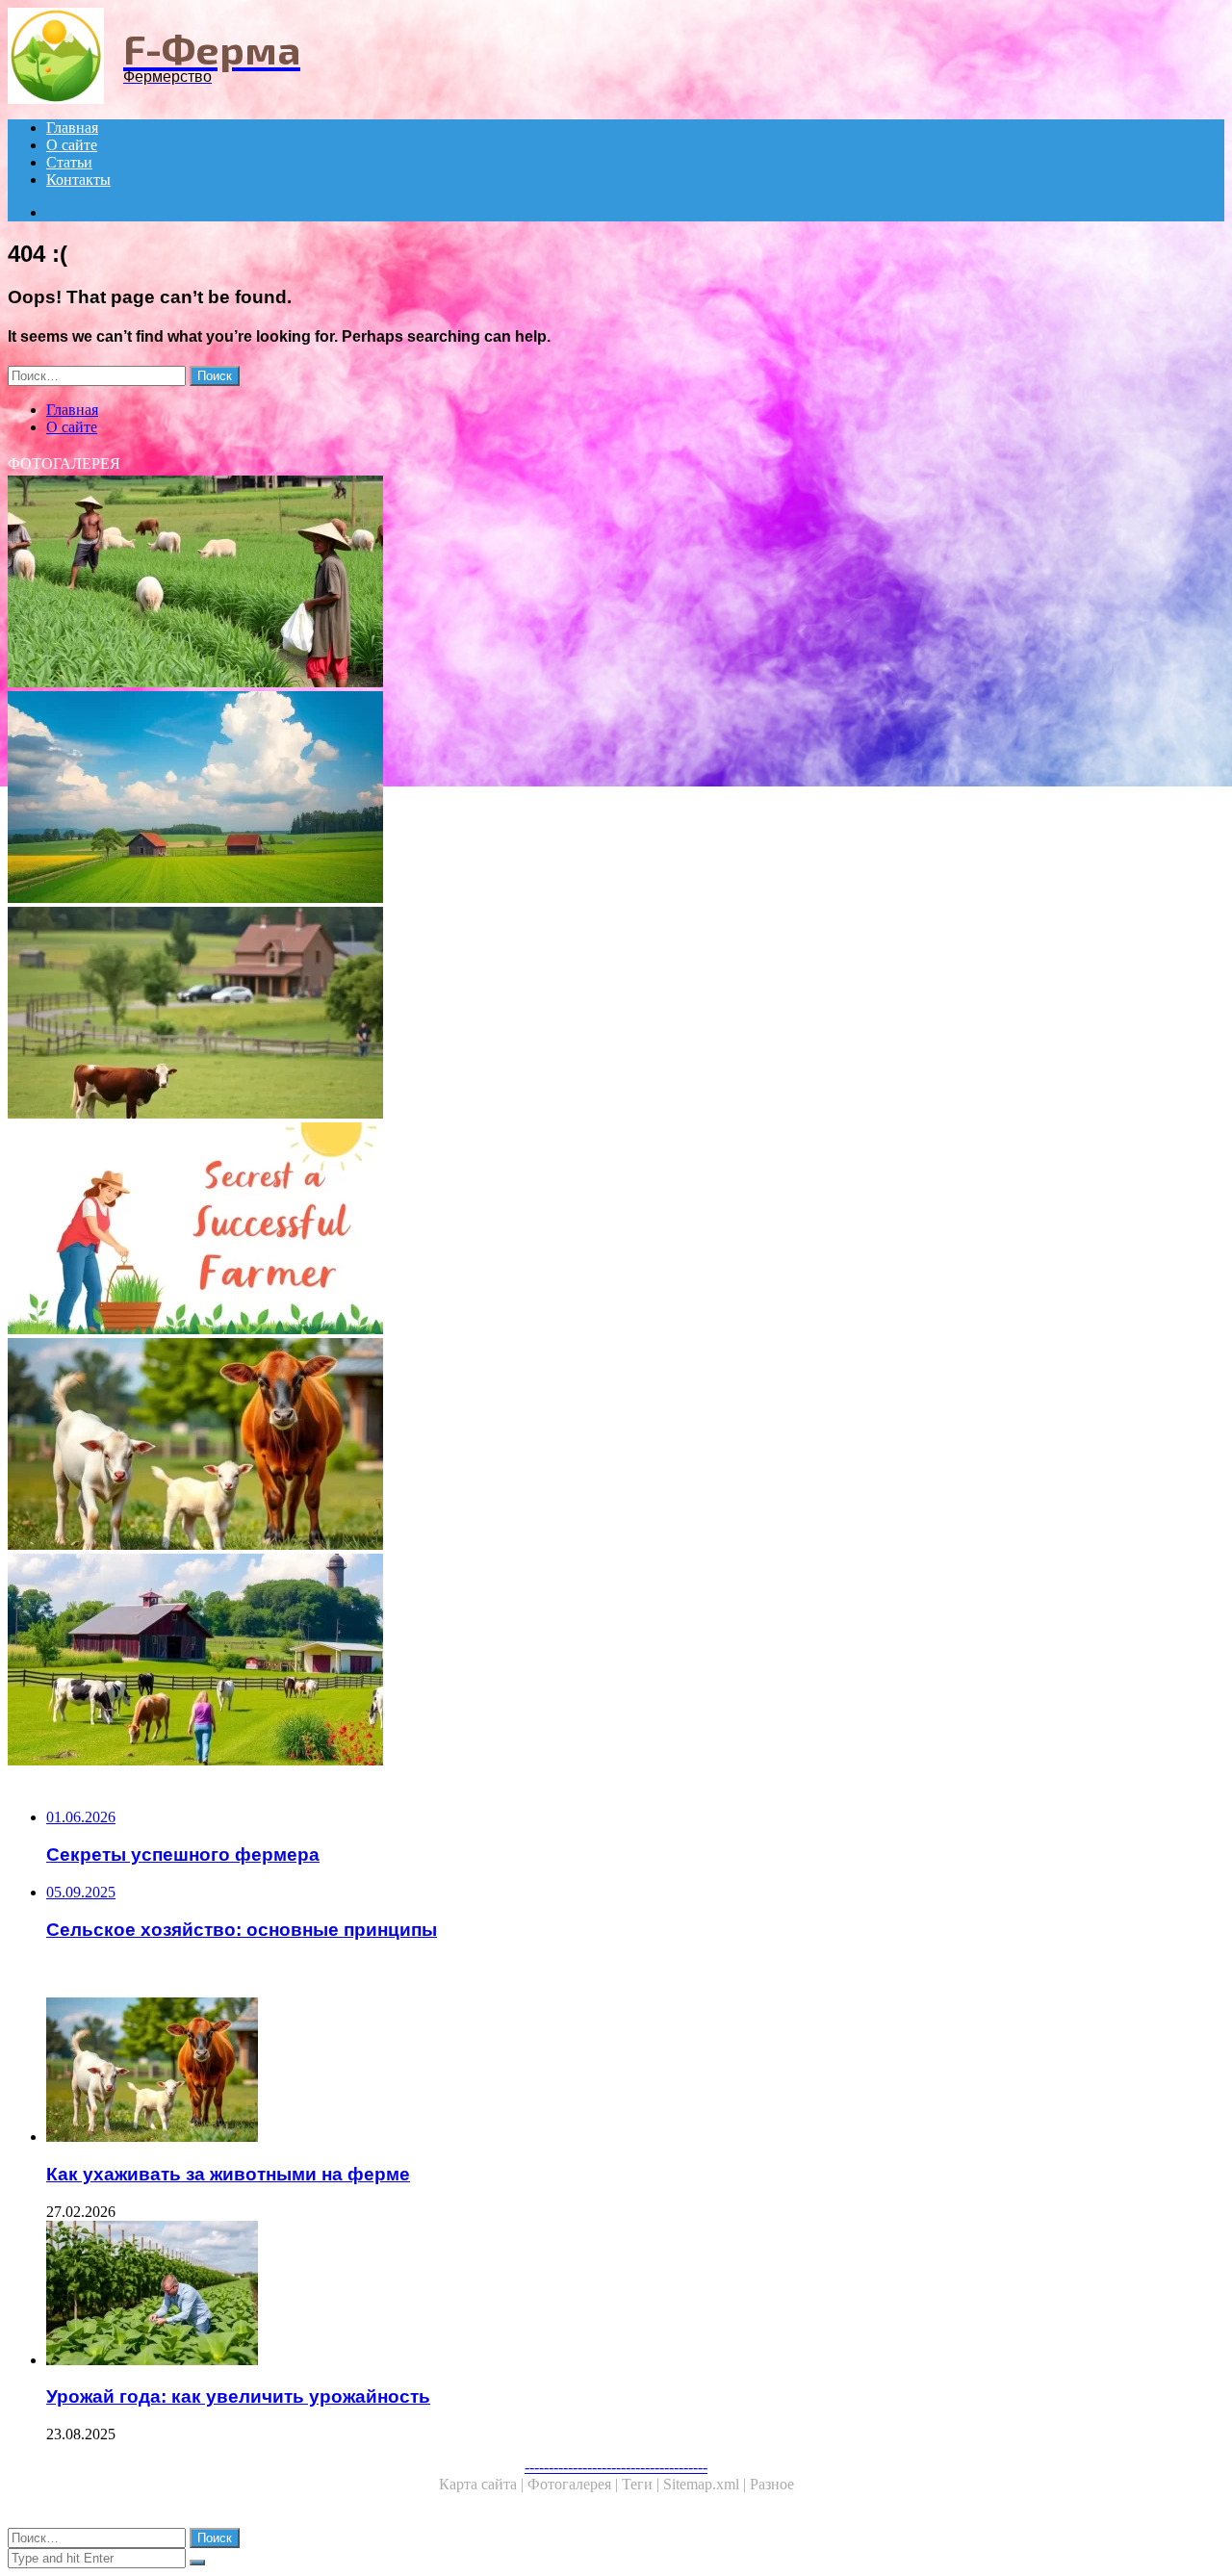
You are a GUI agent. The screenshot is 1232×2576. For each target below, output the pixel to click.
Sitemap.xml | (706, 2484)
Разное (772, 2484)
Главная (72, 128)
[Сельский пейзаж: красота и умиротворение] (585, 799)
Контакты (78, 180)
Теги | (642, 2484)
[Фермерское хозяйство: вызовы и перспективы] (585, 583)
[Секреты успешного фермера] (585, 1230)
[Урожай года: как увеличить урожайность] (604, 2295)
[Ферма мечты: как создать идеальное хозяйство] (585, 1662)
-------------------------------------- (616, 2467)
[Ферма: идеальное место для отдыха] (585, 1015)
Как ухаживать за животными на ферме (228, 2174)
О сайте (72, 145)
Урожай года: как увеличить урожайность (238, 2396)
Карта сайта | (483, 2484)
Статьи (69, 162)
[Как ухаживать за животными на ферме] (585, 1446)
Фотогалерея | (575, 2484)
